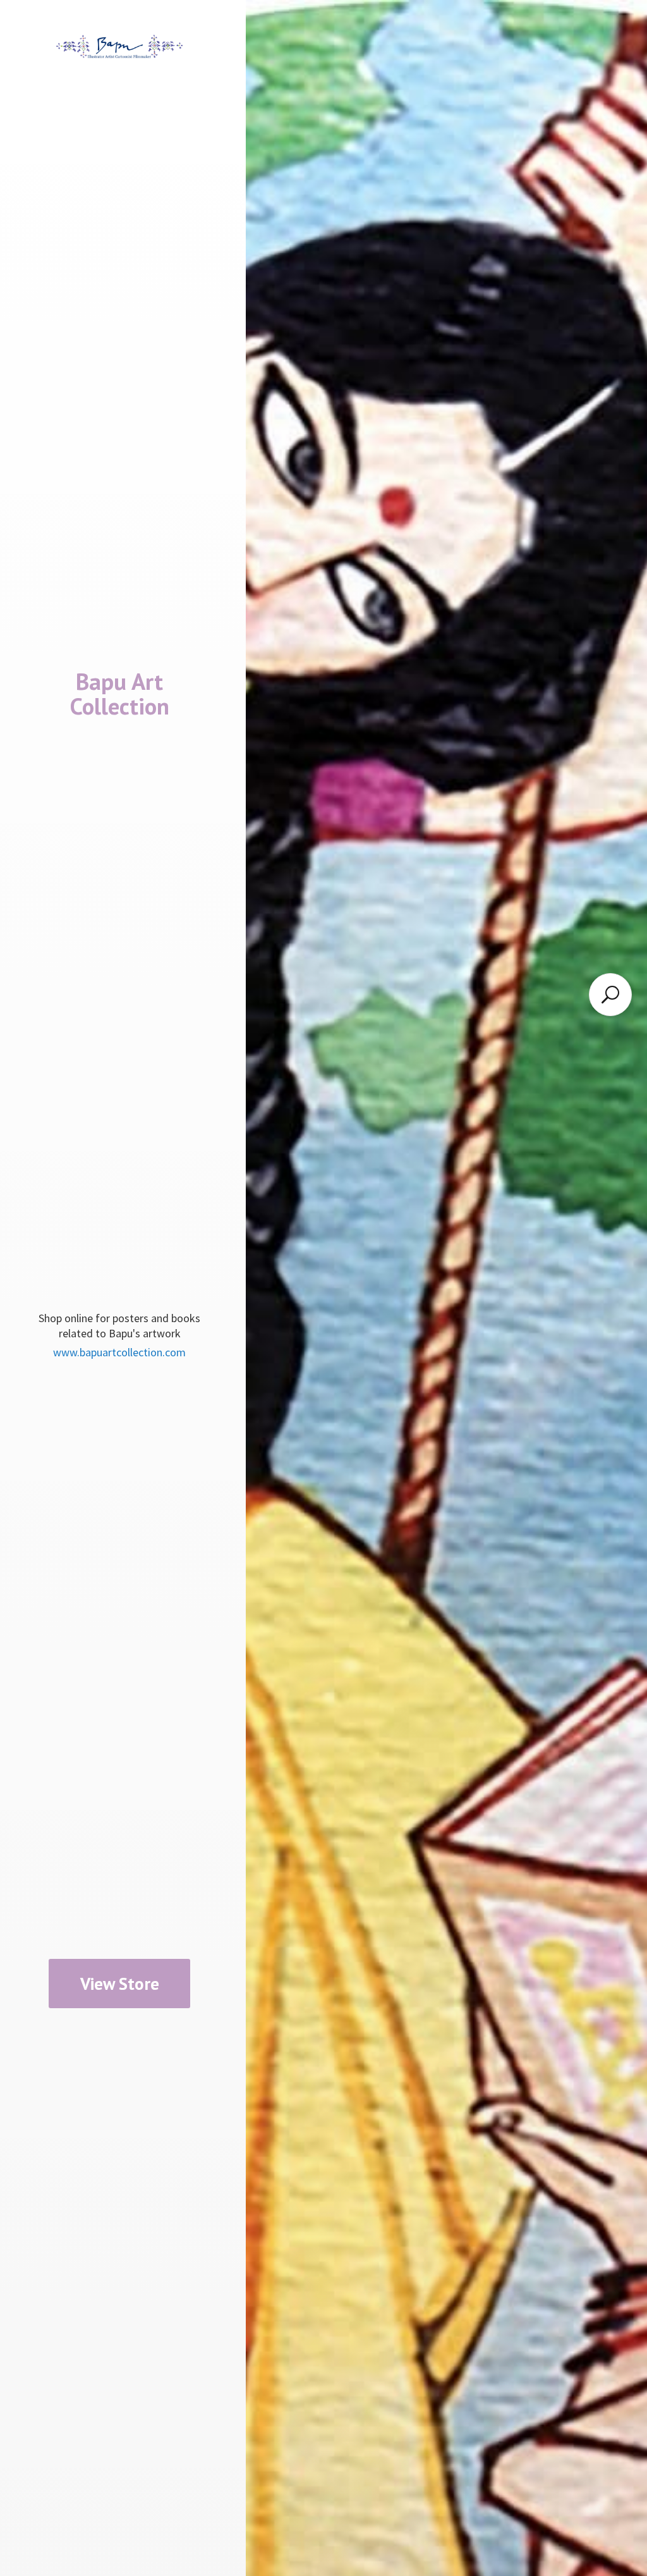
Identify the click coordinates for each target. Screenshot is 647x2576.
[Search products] (610, 995)
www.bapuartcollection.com (119, 1352)
